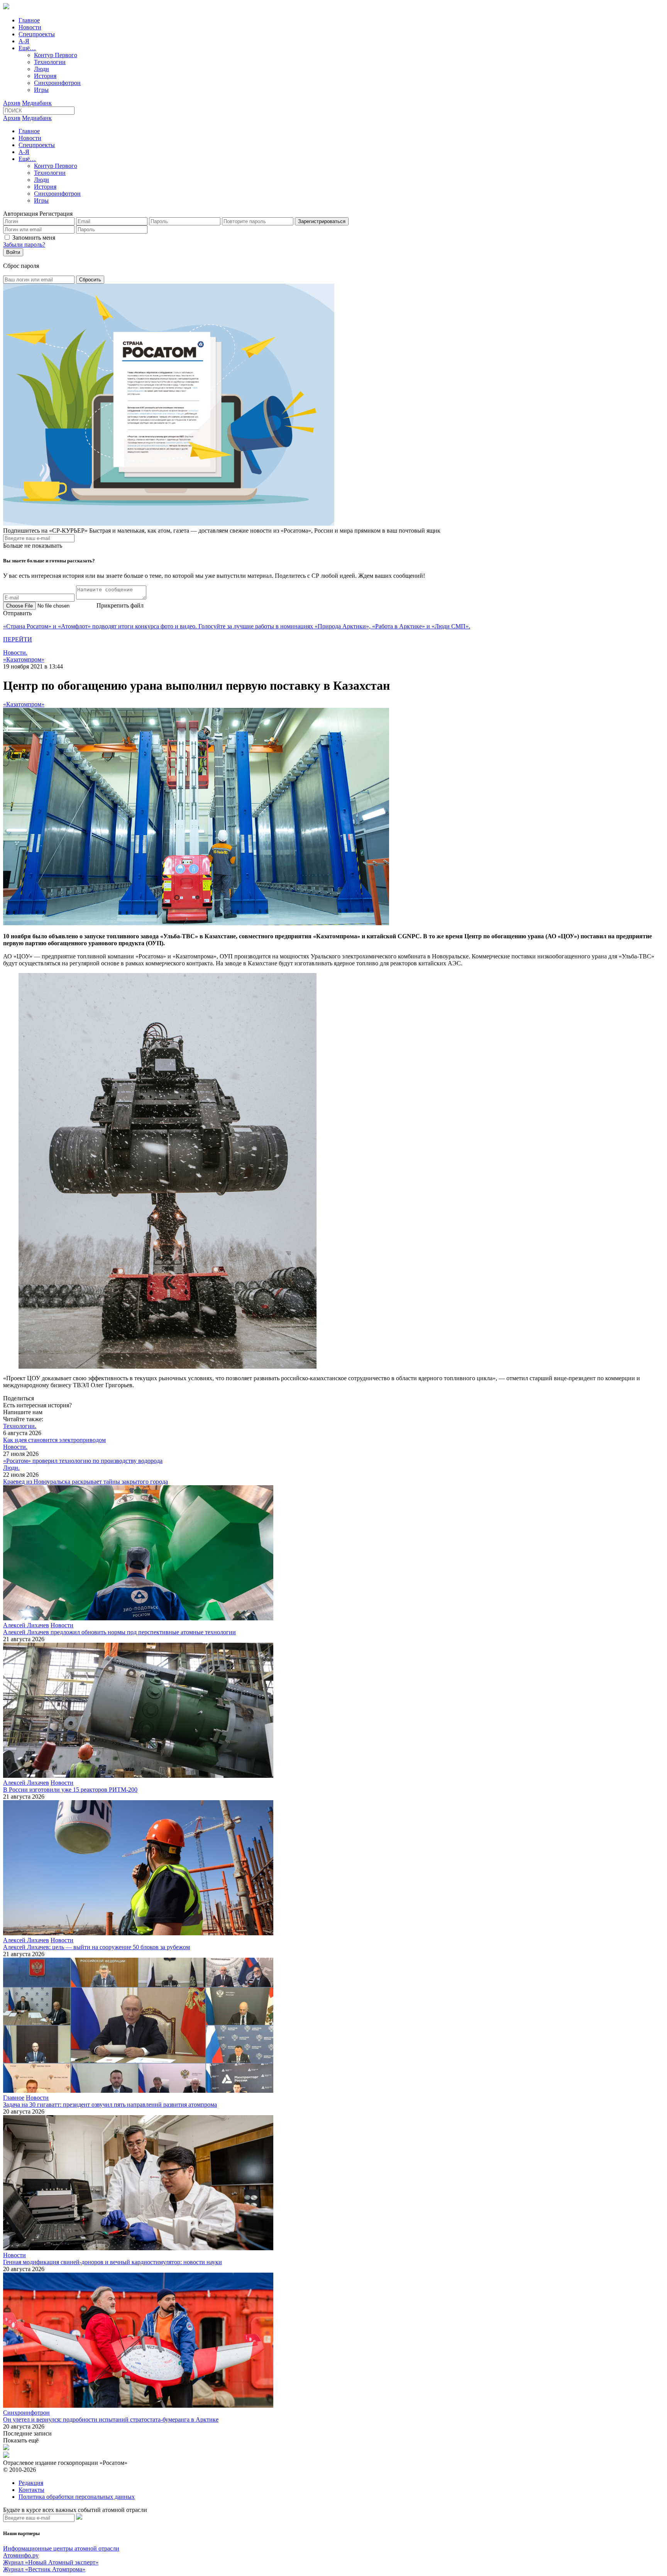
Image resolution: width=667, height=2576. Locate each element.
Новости (30, 27)
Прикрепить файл (120, 605)
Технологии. (20, 1426)
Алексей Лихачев (26, 1625)
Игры (41, 90)
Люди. (11, 1468)
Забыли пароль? (24, 245)
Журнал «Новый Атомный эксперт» (51, 2562)
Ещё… (27, 48)
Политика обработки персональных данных (77, 2497)
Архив (12, 103)
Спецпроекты (37, 34)
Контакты (31, 2490)
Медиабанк (37, 103)
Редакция (31, 2483)
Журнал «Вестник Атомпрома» (44, 2569)
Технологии (50, 62)
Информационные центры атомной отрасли (61, 2548)
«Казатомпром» (24, 659)
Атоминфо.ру (21, 2555)
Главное (29, 20)
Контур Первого (56, 55)
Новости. (15, 652)
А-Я (24, 41)
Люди (41, 69)
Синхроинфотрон (57, 83)
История (45, 76)
